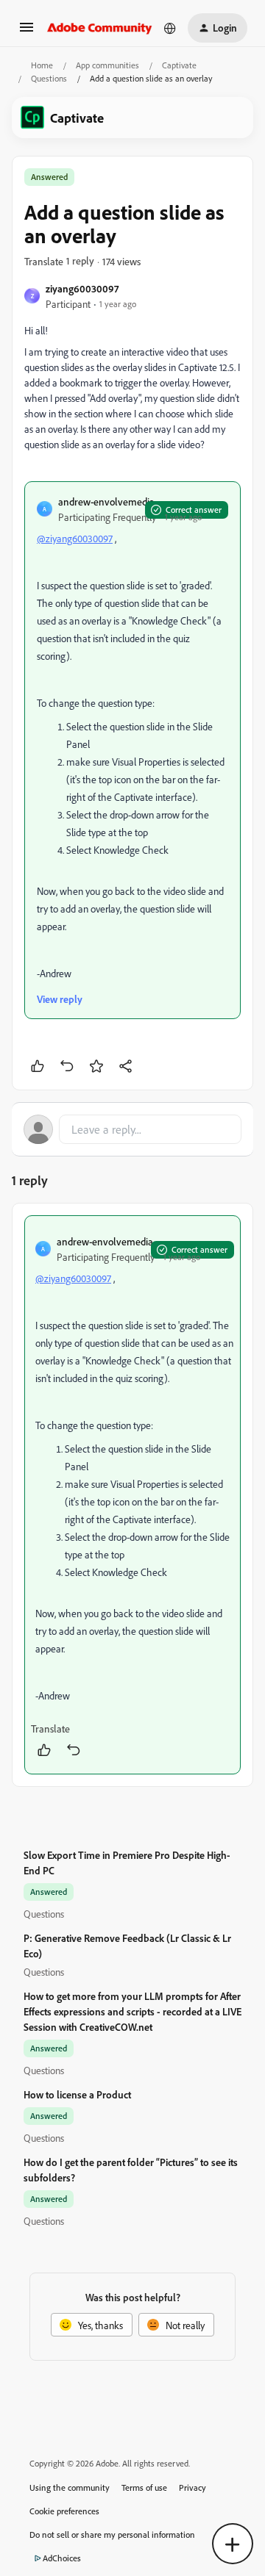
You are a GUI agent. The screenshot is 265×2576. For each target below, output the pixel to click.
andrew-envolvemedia (106, 501)
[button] (26, 32)
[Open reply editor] (132, 1129)
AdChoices (62, 2558)
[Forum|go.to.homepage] (100, 28)
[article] (132, 1495)
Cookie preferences (64, 2511)
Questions (49, 78)
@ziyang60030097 (75, 538)
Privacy (192, 2487)
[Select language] (170, 28)
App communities (107, 65)
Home (42, 65)
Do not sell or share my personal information (112, 2534)
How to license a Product (77, 2094)
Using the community (70, 2487)
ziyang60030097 (82, 288)
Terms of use (144, 2487)
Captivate (179, 65)
